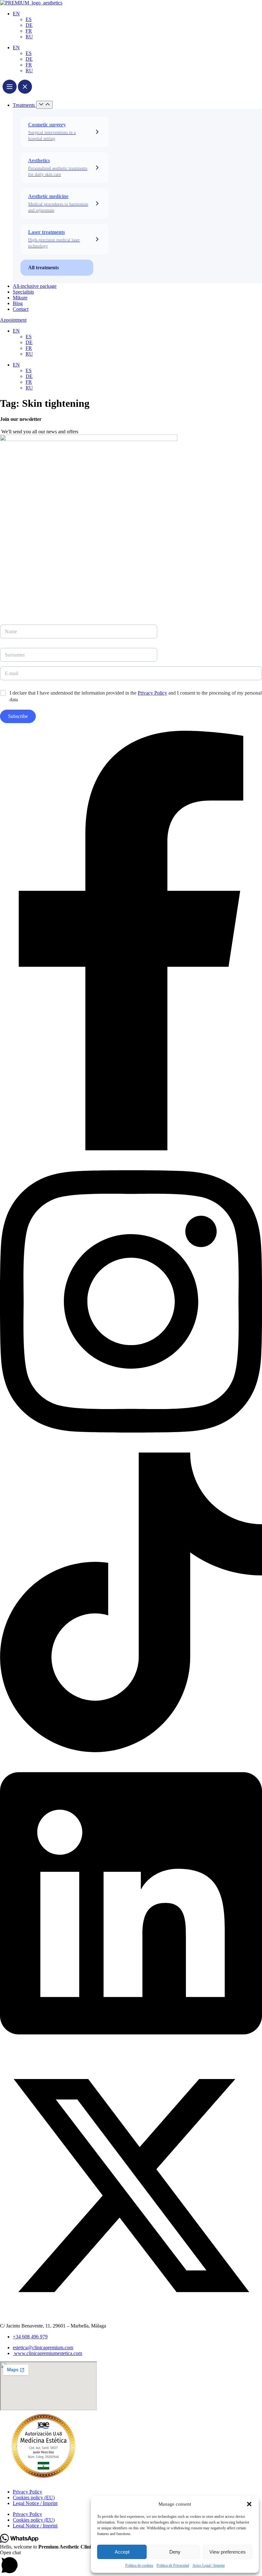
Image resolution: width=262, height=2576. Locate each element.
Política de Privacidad (173, 2565)
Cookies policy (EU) (34, 2497)
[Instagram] (131, 1449)
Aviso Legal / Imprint (208, 2565)
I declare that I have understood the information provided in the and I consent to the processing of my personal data (136, 696)
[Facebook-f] (131, 1149)
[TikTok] (131, 1750)
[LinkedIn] (131, 2051)
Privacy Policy (152, 693)
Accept (122, 2552)
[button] (249, 2504)
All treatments (43, 268)
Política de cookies (139, 2565)
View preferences (227, 2552)
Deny (175, 2552)
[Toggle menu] (17, 87)
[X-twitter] (131, 2315)
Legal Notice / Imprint (35, 2503)
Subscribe (18, 716)
